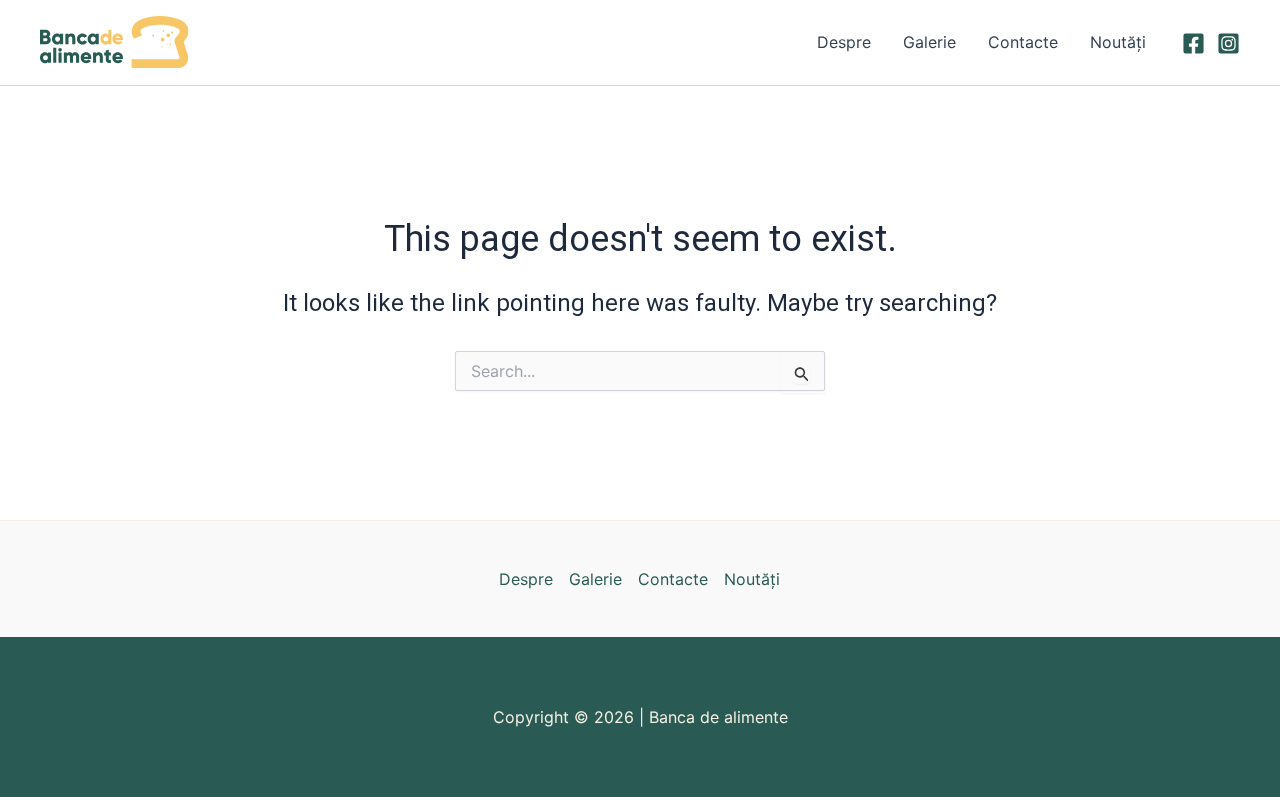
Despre (844, 42)
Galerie (929, 42)
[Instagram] (1228, 43)
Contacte (1023, 42)
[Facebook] (1193, 43)
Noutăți (1118, 42)
